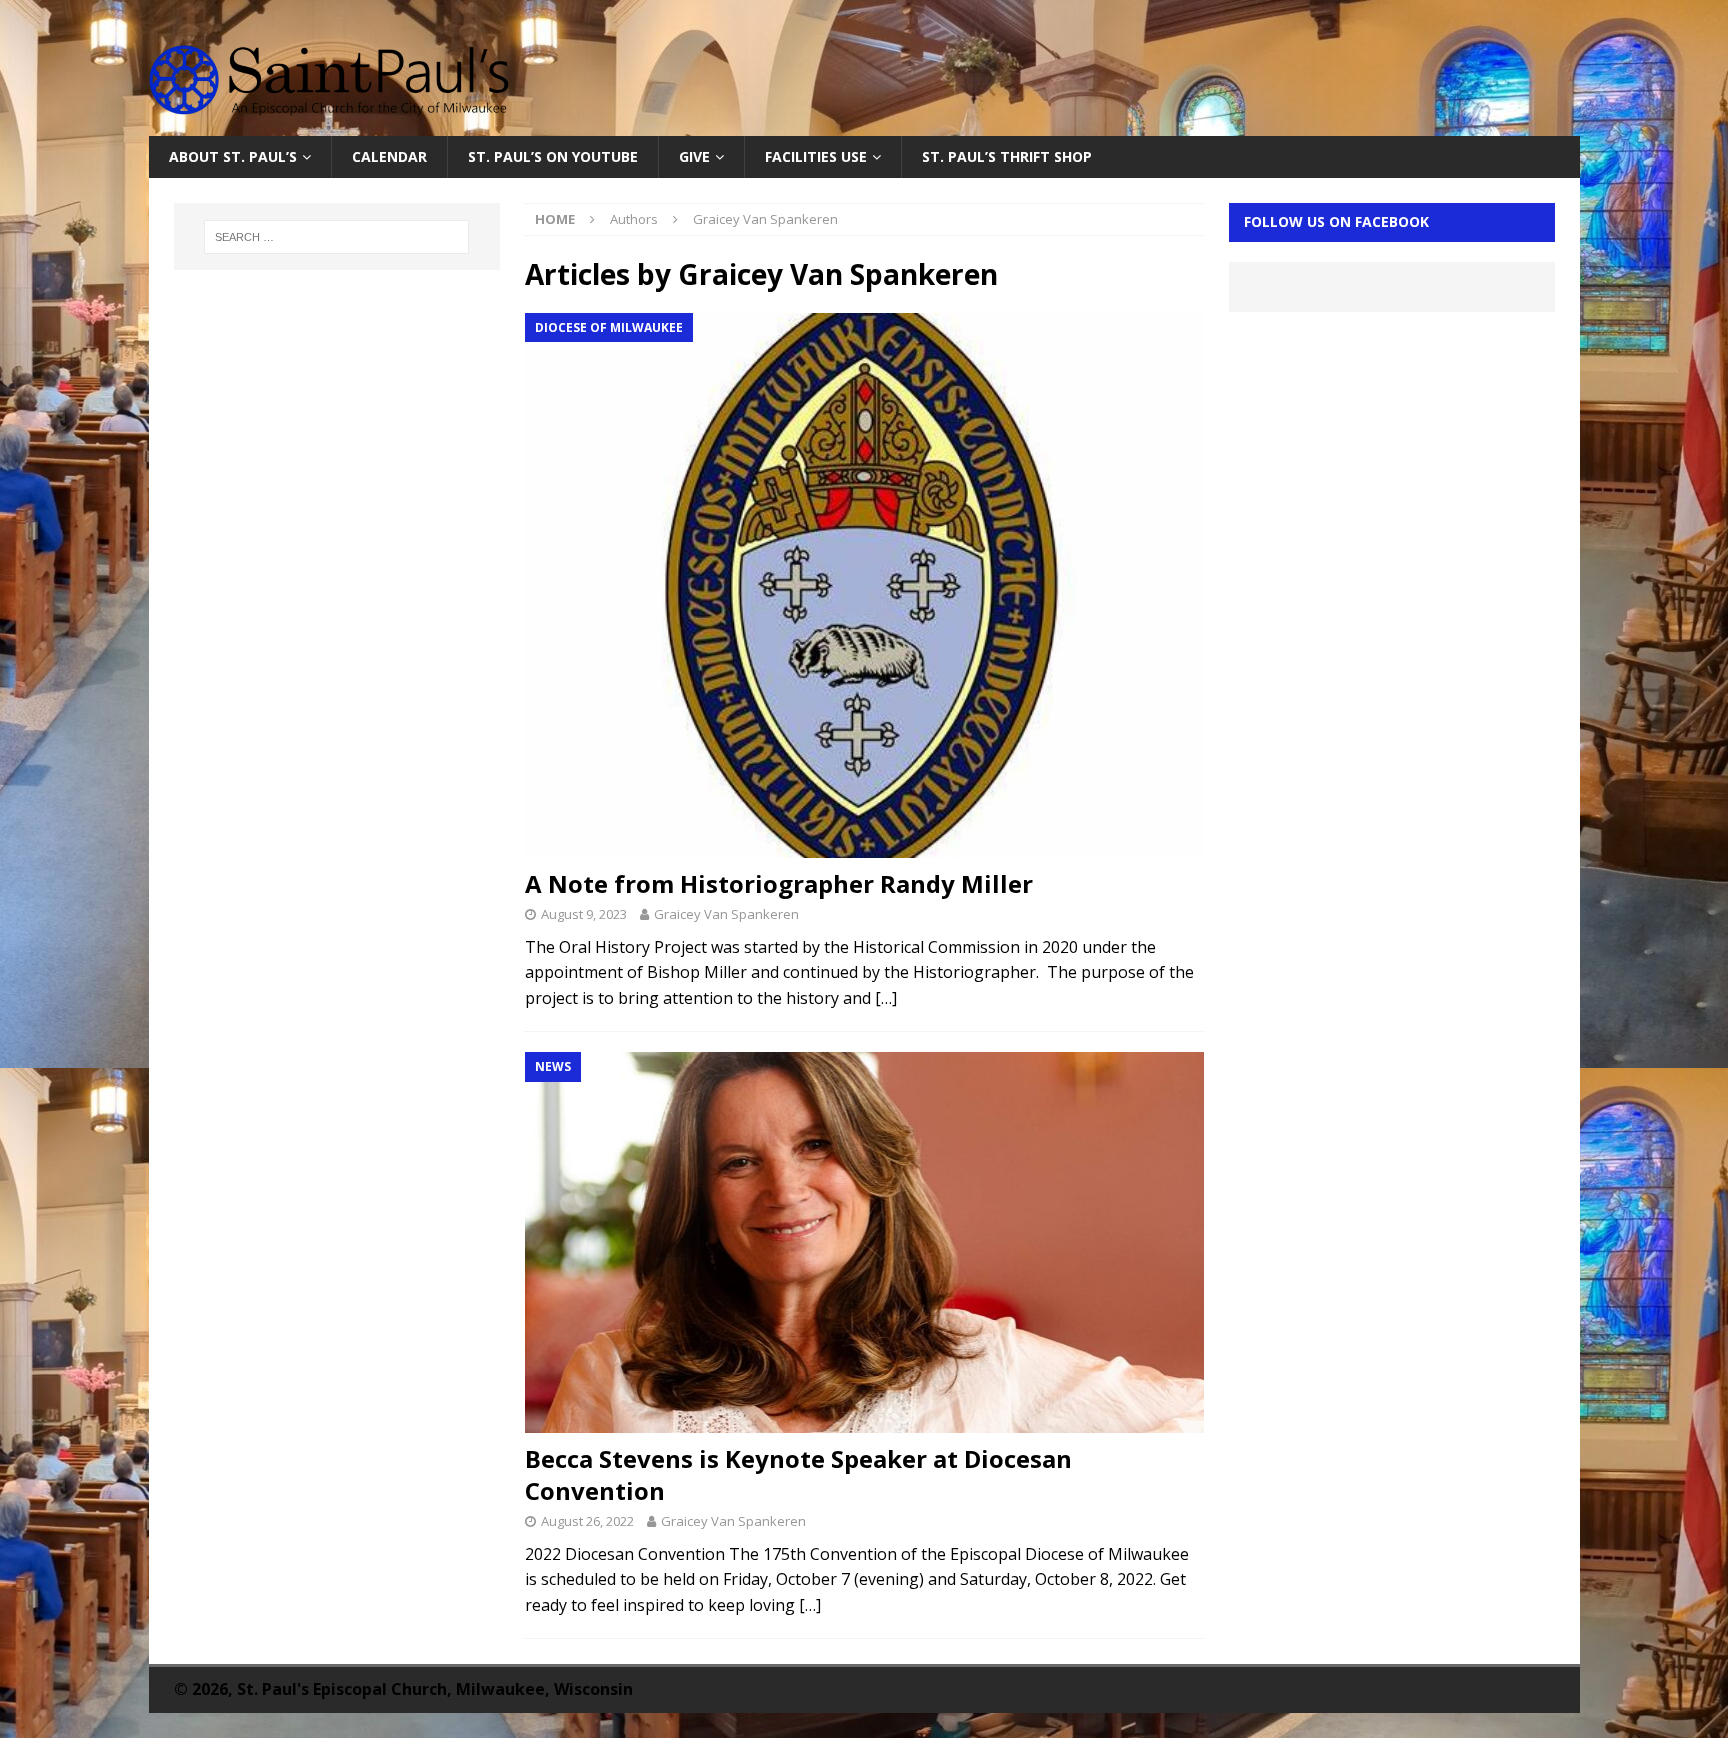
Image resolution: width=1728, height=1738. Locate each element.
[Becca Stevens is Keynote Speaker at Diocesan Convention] (864, 1242)
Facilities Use (816, 156)
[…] (886, 998)
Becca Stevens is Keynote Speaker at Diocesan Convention (798, 1474)
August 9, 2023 (584, 914)
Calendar (389, 156)
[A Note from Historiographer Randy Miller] (864, 585)
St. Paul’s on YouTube (553, 156)
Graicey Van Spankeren (726, 914)
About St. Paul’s (233, 156)
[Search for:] (337, 237)
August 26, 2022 (587, 1521)
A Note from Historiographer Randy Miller (779, 883)
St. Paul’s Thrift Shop (1007, 156)
